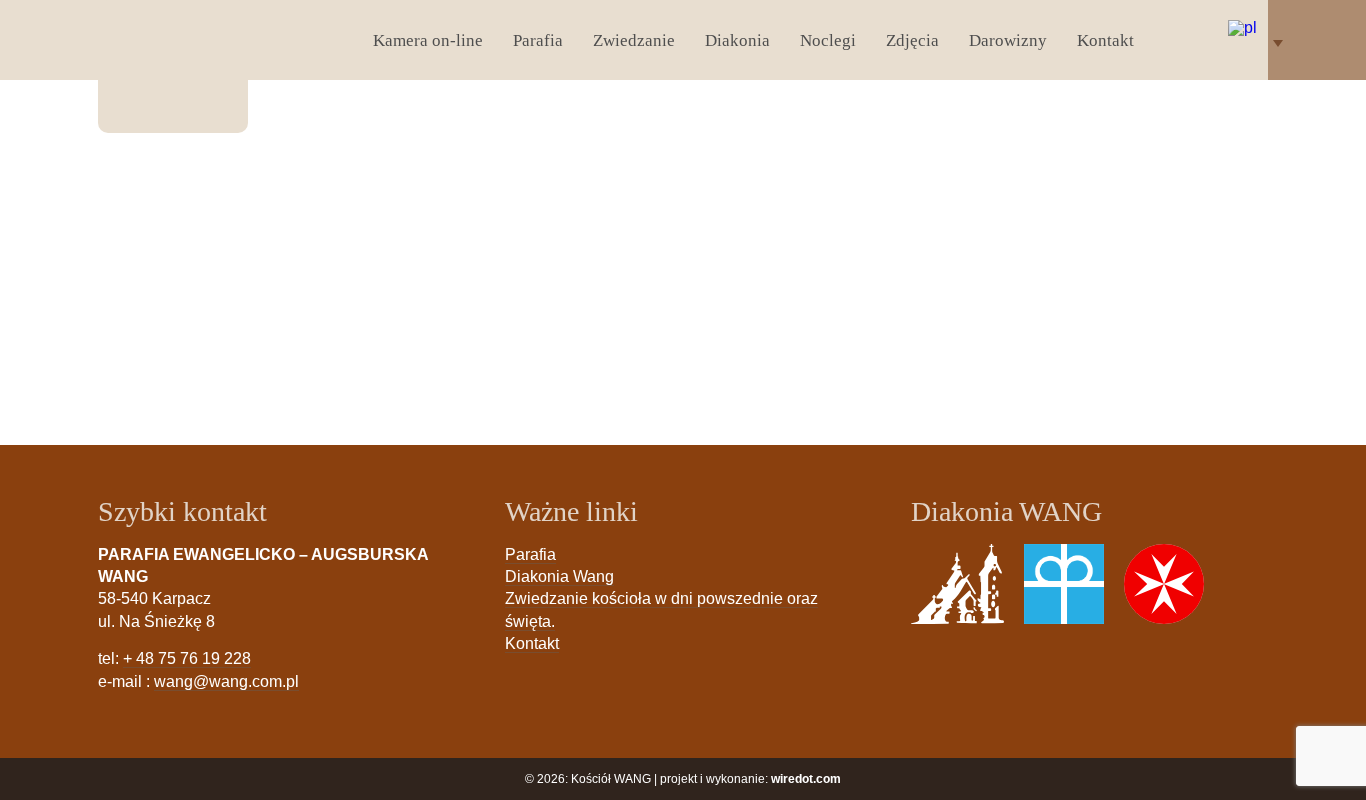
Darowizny (1008, 40)
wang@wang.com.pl (226, 681)
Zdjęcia (912, 40)
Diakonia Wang (559, 576)
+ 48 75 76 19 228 (187, 658)
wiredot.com (806, 779)
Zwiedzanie (634, 40)
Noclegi (828, 40)
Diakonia (737, 40)
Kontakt (1105, 40)
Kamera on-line (428, 40)
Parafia (538, 40)
